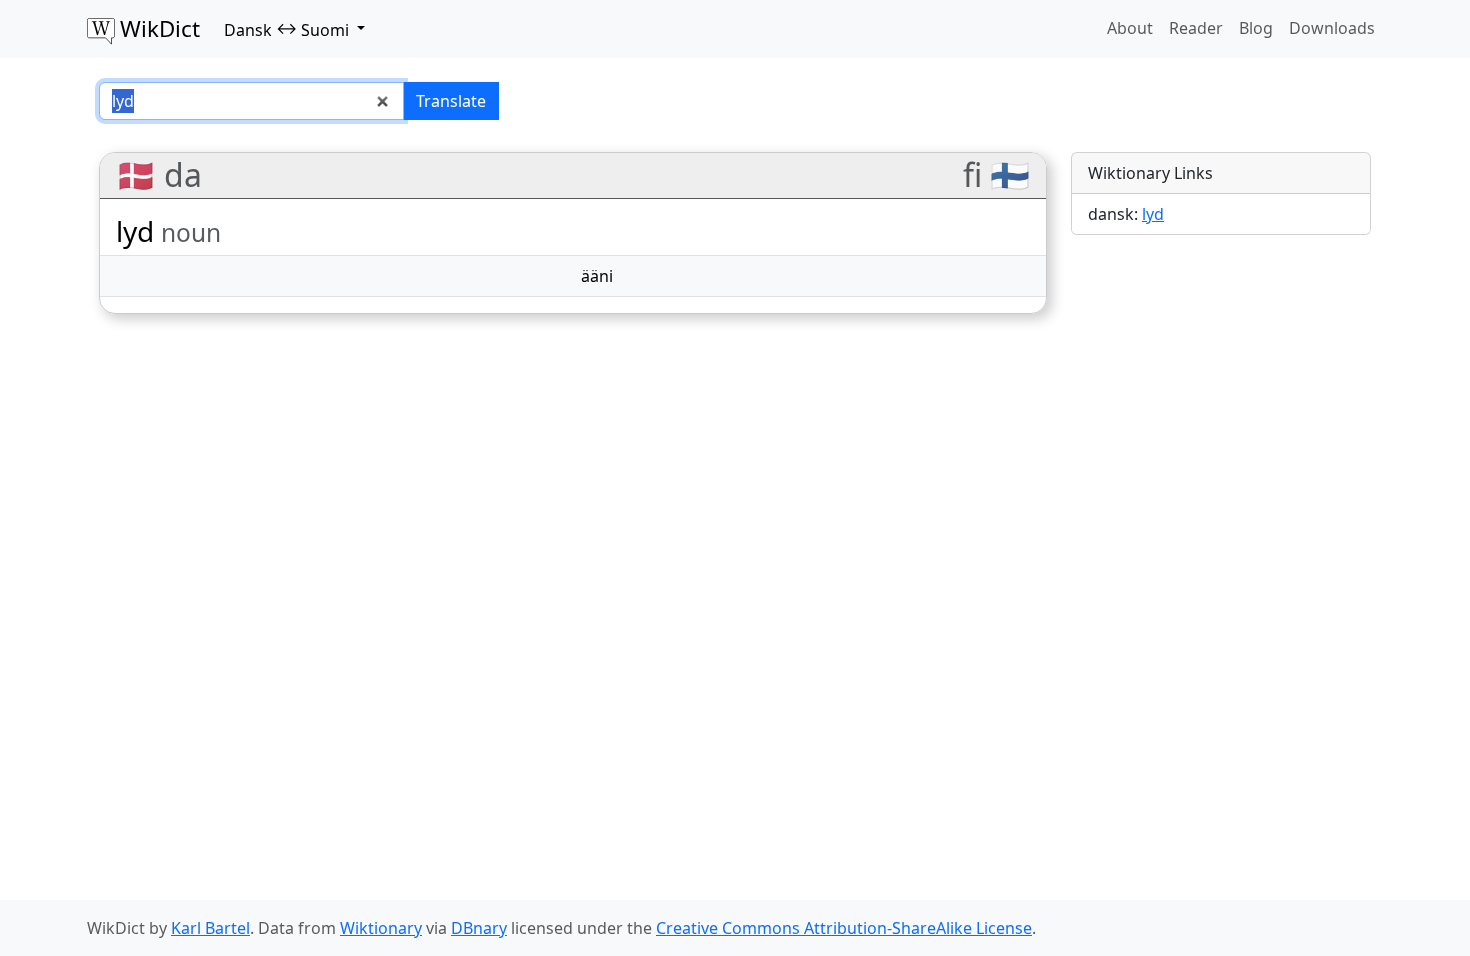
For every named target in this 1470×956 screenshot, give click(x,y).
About (1130, 28)
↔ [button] (286, 29)
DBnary (479, 928)
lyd (1153, 214)
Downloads (1332, 28)
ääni (597, 276)
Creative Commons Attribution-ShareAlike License (844, 928)
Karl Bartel (210, 928)
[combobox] (251, 101)
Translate (451, 101)
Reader (1196, 28)
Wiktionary (381, 928)
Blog (1256, 28)
